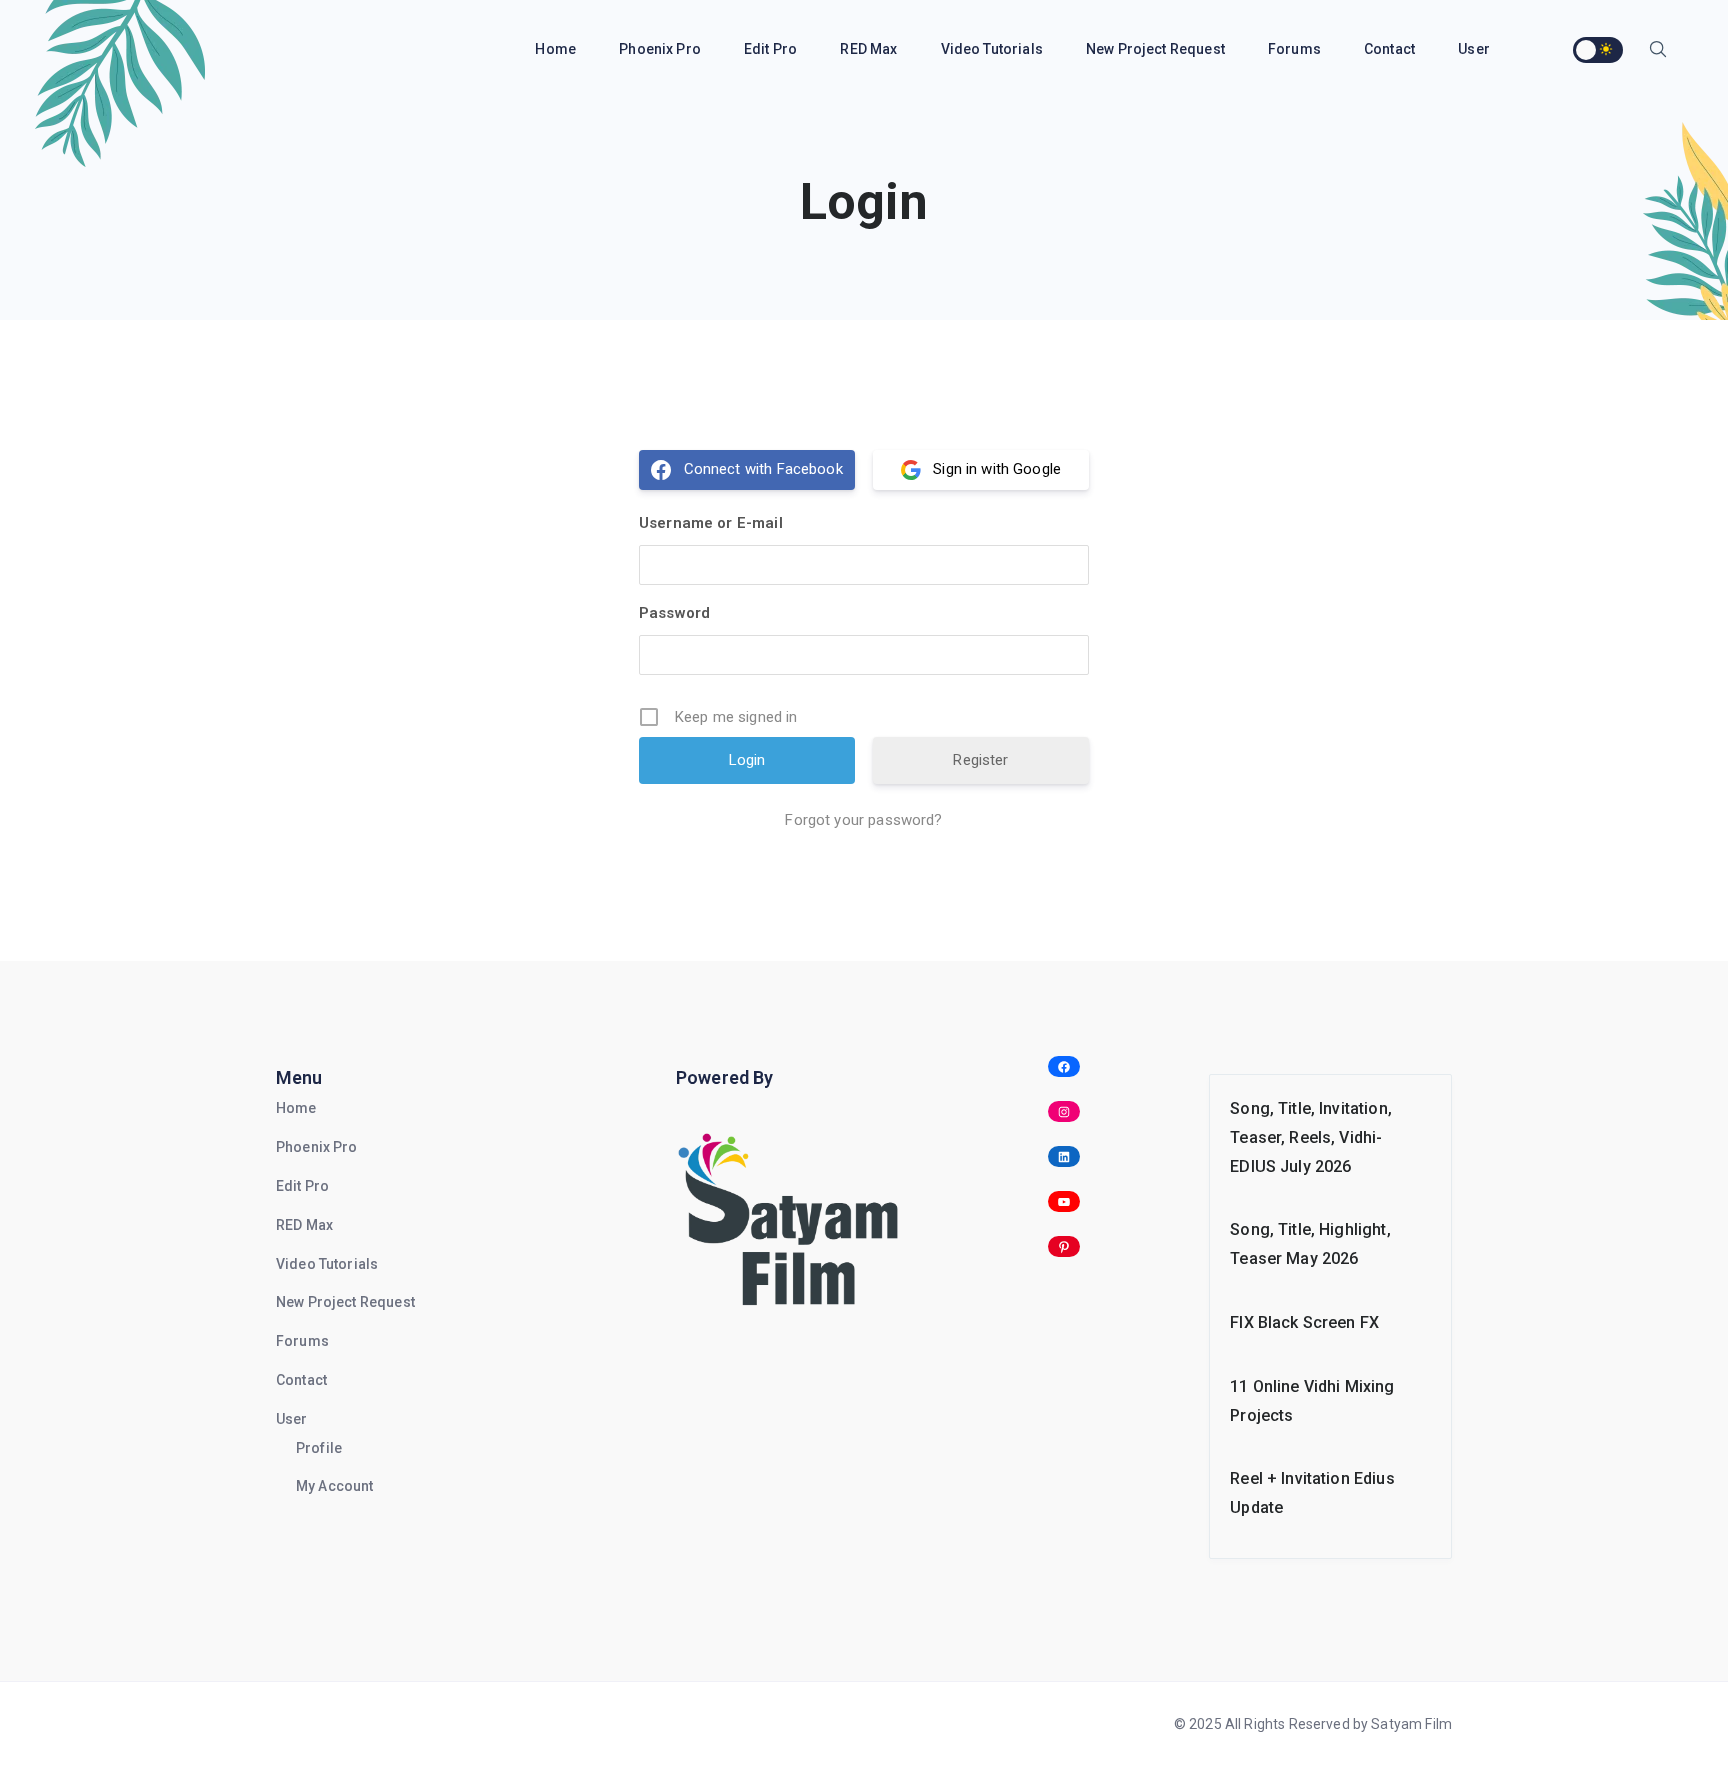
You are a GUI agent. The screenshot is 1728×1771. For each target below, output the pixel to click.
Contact (1391, 49)
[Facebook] (1064, 1066)
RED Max (870, 49)
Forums (1296, 49)
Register (980, 760)
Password (674, 613)
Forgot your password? (863, 820)
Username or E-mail (711, 523)
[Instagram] (1064, 1111)
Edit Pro (772, 49)
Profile (319, 1448)
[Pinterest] (1064, 1246)
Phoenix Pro (661, 49)
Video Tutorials (993, 49)
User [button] (1475, 49)
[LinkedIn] (1064, 1156)
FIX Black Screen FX (1304, 1322)
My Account (335, 1486)
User (292, 1419)
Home (557, 49)
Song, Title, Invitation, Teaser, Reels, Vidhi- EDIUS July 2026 (1311, 1137)
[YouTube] (1064, 1201)
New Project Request (1157, 49)
